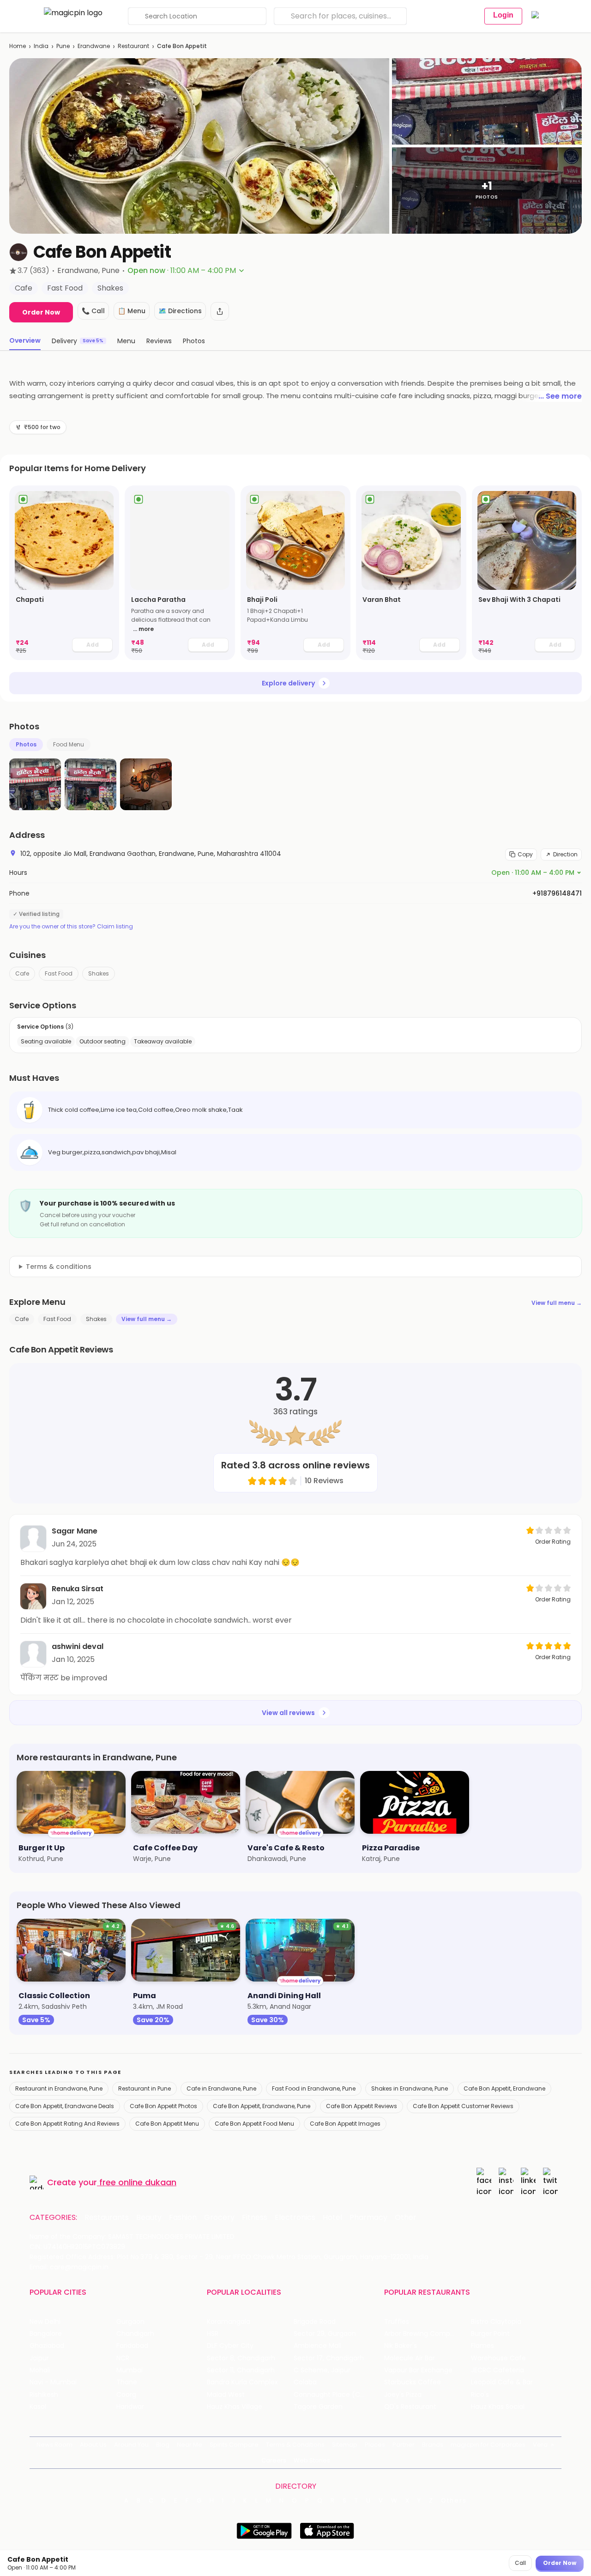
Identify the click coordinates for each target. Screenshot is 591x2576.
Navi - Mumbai (53, 2382)
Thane (127, 2382)
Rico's (480, 2395)
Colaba (305, 2382)
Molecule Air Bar (410, 2358)
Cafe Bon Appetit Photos (163, 2106)
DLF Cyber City (230, 2346)
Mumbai (130, 2370)
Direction (565, 854)
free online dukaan (138, 2182)
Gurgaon (130, 2322)
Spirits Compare (234, 2445)
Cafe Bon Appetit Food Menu (254, 2124)
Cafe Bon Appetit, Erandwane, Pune (262, 2106)
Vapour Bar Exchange (418, 2370)
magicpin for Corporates (488, 2445)
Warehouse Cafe (498, 2358)
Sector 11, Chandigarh (241, 2370)
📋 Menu (132, 311)
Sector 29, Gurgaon (325, 2334)
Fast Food (59, 973)
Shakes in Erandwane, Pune (410, 2088)
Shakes (99, 973)
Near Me (190, 2445)
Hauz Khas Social (498, 2407)
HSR (213, 2334)
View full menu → (557, 1303)
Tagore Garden (318, 2407)
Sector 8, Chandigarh (241, 2358)
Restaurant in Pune (145, 2088)
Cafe (22, 973)
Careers (274, 2460)
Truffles (397, 2322)
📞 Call (93, 311)
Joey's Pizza (403, 2395)
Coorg (126, 2395)
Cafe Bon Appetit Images (345, 2124)
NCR (123, 2358)
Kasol (38, 2407)
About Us (93, 2445)
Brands (433, 2445)
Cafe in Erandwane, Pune (221, 2088)
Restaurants (107, 2218)
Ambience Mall (317, 2346)
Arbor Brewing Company (423, 2334)
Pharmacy (368, 2218)
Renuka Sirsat (78, 1589)
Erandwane (94, 46)
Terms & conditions (59, 1267)
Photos (26, 744)
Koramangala (229, 2322)
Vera (540, 2445)
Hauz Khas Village (235, 2407)
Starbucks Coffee (413, 2382)
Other (406, 2218)
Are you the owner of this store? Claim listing (71, 927)
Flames (482, 2346)
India (41, 46)
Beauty (149, 2218)
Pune (63, 46)
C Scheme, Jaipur (322, 2370)
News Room (54, 2445)
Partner (404, 2445)
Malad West (226, 2395)
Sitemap (345, 2445)
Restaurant (133, 46)
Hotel (332, 2218)
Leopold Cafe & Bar (502, 2382)
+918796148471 (557, 893)
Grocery (219, 2218)
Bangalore (46, 2334)
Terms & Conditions (295, 2445)
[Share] (220, 311)
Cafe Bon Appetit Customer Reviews (463, 2106)
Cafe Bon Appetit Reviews (362, 2106)
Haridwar (130, 2407)
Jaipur (39, 2358)
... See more (560, 396)
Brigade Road (315, 2322)
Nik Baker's (401, 2346)
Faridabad (132, 2346)
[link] (64, 573)
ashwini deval (78, 1646)
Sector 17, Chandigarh (329, 2358)
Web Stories (312, 2460)
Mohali (40, 2370)
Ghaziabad (47, 2346)
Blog (163, 2445)
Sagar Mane (75, 1531)
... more (143, 629)
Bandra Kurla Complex (242, 2382)
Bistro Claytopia (496, 2322)
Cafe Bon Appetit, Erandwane (504, 2088)
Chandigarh (135, 2334)
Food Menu (69, 744)
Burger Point (490, 2334)
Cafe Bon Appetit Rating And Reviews (67, 2124)
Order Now (41, 312)
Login (503, 15)
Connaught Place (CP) (330, 2395)
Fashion (183, 2218)
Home (18, 46)
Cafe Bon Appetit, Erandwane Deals (65, 2106)
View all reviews (288, 1713)
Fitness (255, 2218)
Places (375, 2445)
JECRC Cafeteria (498, 2370)
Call (520, 2563)
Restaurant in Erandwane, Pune (59, 2088)
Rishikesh (44, 2395)
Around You (131, 2445)
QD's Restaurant (410, 2407)
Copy (525, 854)
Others (454, 2501)
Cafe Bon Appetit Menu (167, 2124)
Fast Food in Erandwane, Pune (314, 2088)
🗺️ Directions (180, 311)
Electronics (295, 2218)
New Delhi (45, 2322)
